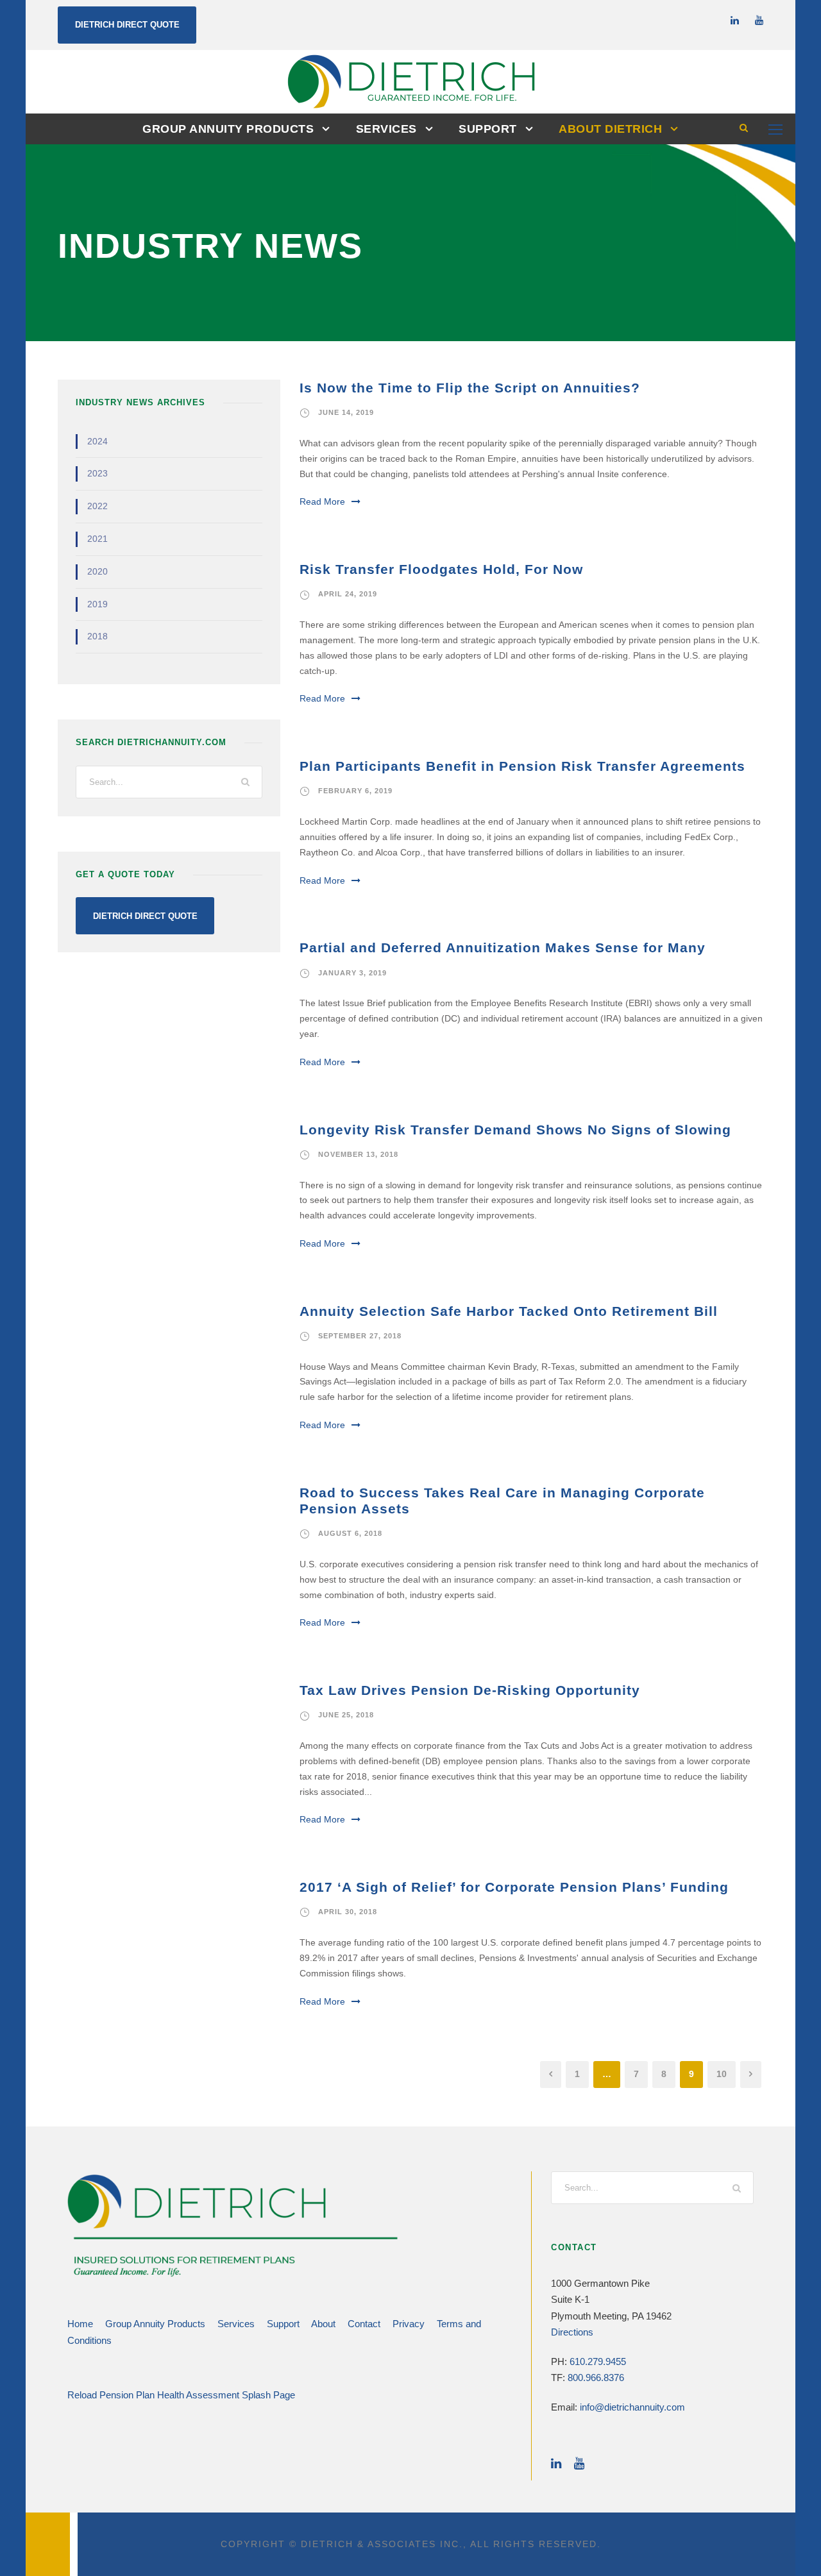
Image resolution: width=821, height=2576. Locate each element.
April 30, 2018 (348, 1912)
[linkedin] (735, 20)
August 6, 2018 (350, 1533)
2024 (97, 441)
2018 (97, 636)
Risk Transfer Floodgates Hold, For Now (441, 569)
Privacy (409, 2324)
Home (80, 2324)
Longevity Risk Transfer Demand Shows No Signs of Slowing (515, 1130)
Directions (572, 2332)
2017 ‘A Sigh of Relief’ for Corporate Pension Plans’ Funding (514, 1887)
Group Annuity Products (228, 129)
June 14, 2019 (346, 412)
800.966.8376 (596, 2378)
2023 (97, 473)
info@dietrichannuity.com (632, 2407)
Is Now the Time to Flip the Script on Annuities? (470, 388)
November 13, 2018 (358, 1154)
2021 (97, 539)
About (323, 2324)
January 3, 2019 (352, 973)
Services (386, 129)
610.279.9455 (598, 2361)
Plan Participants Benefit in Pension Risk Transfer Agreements (522, 766)
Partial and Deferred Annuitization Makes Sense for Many (503, 947)
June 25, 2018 (346, 1715)
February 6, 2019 (355, 791)
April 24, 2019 (348, 594)
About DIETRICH (610, 129)
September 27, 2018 (360, 1336)
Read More (322, 501)
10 (722, 2074)
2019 (97, 604)
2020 (97, 571)
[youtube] (759, 20)
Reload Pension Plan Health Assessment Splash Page (181, 2395)
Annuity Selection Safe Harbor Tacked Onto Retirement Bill (509, 1311)
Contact (364, 2324)
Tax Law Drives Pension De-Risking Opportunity (470, 1690)
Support (488, 129)
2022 (97, 506)
